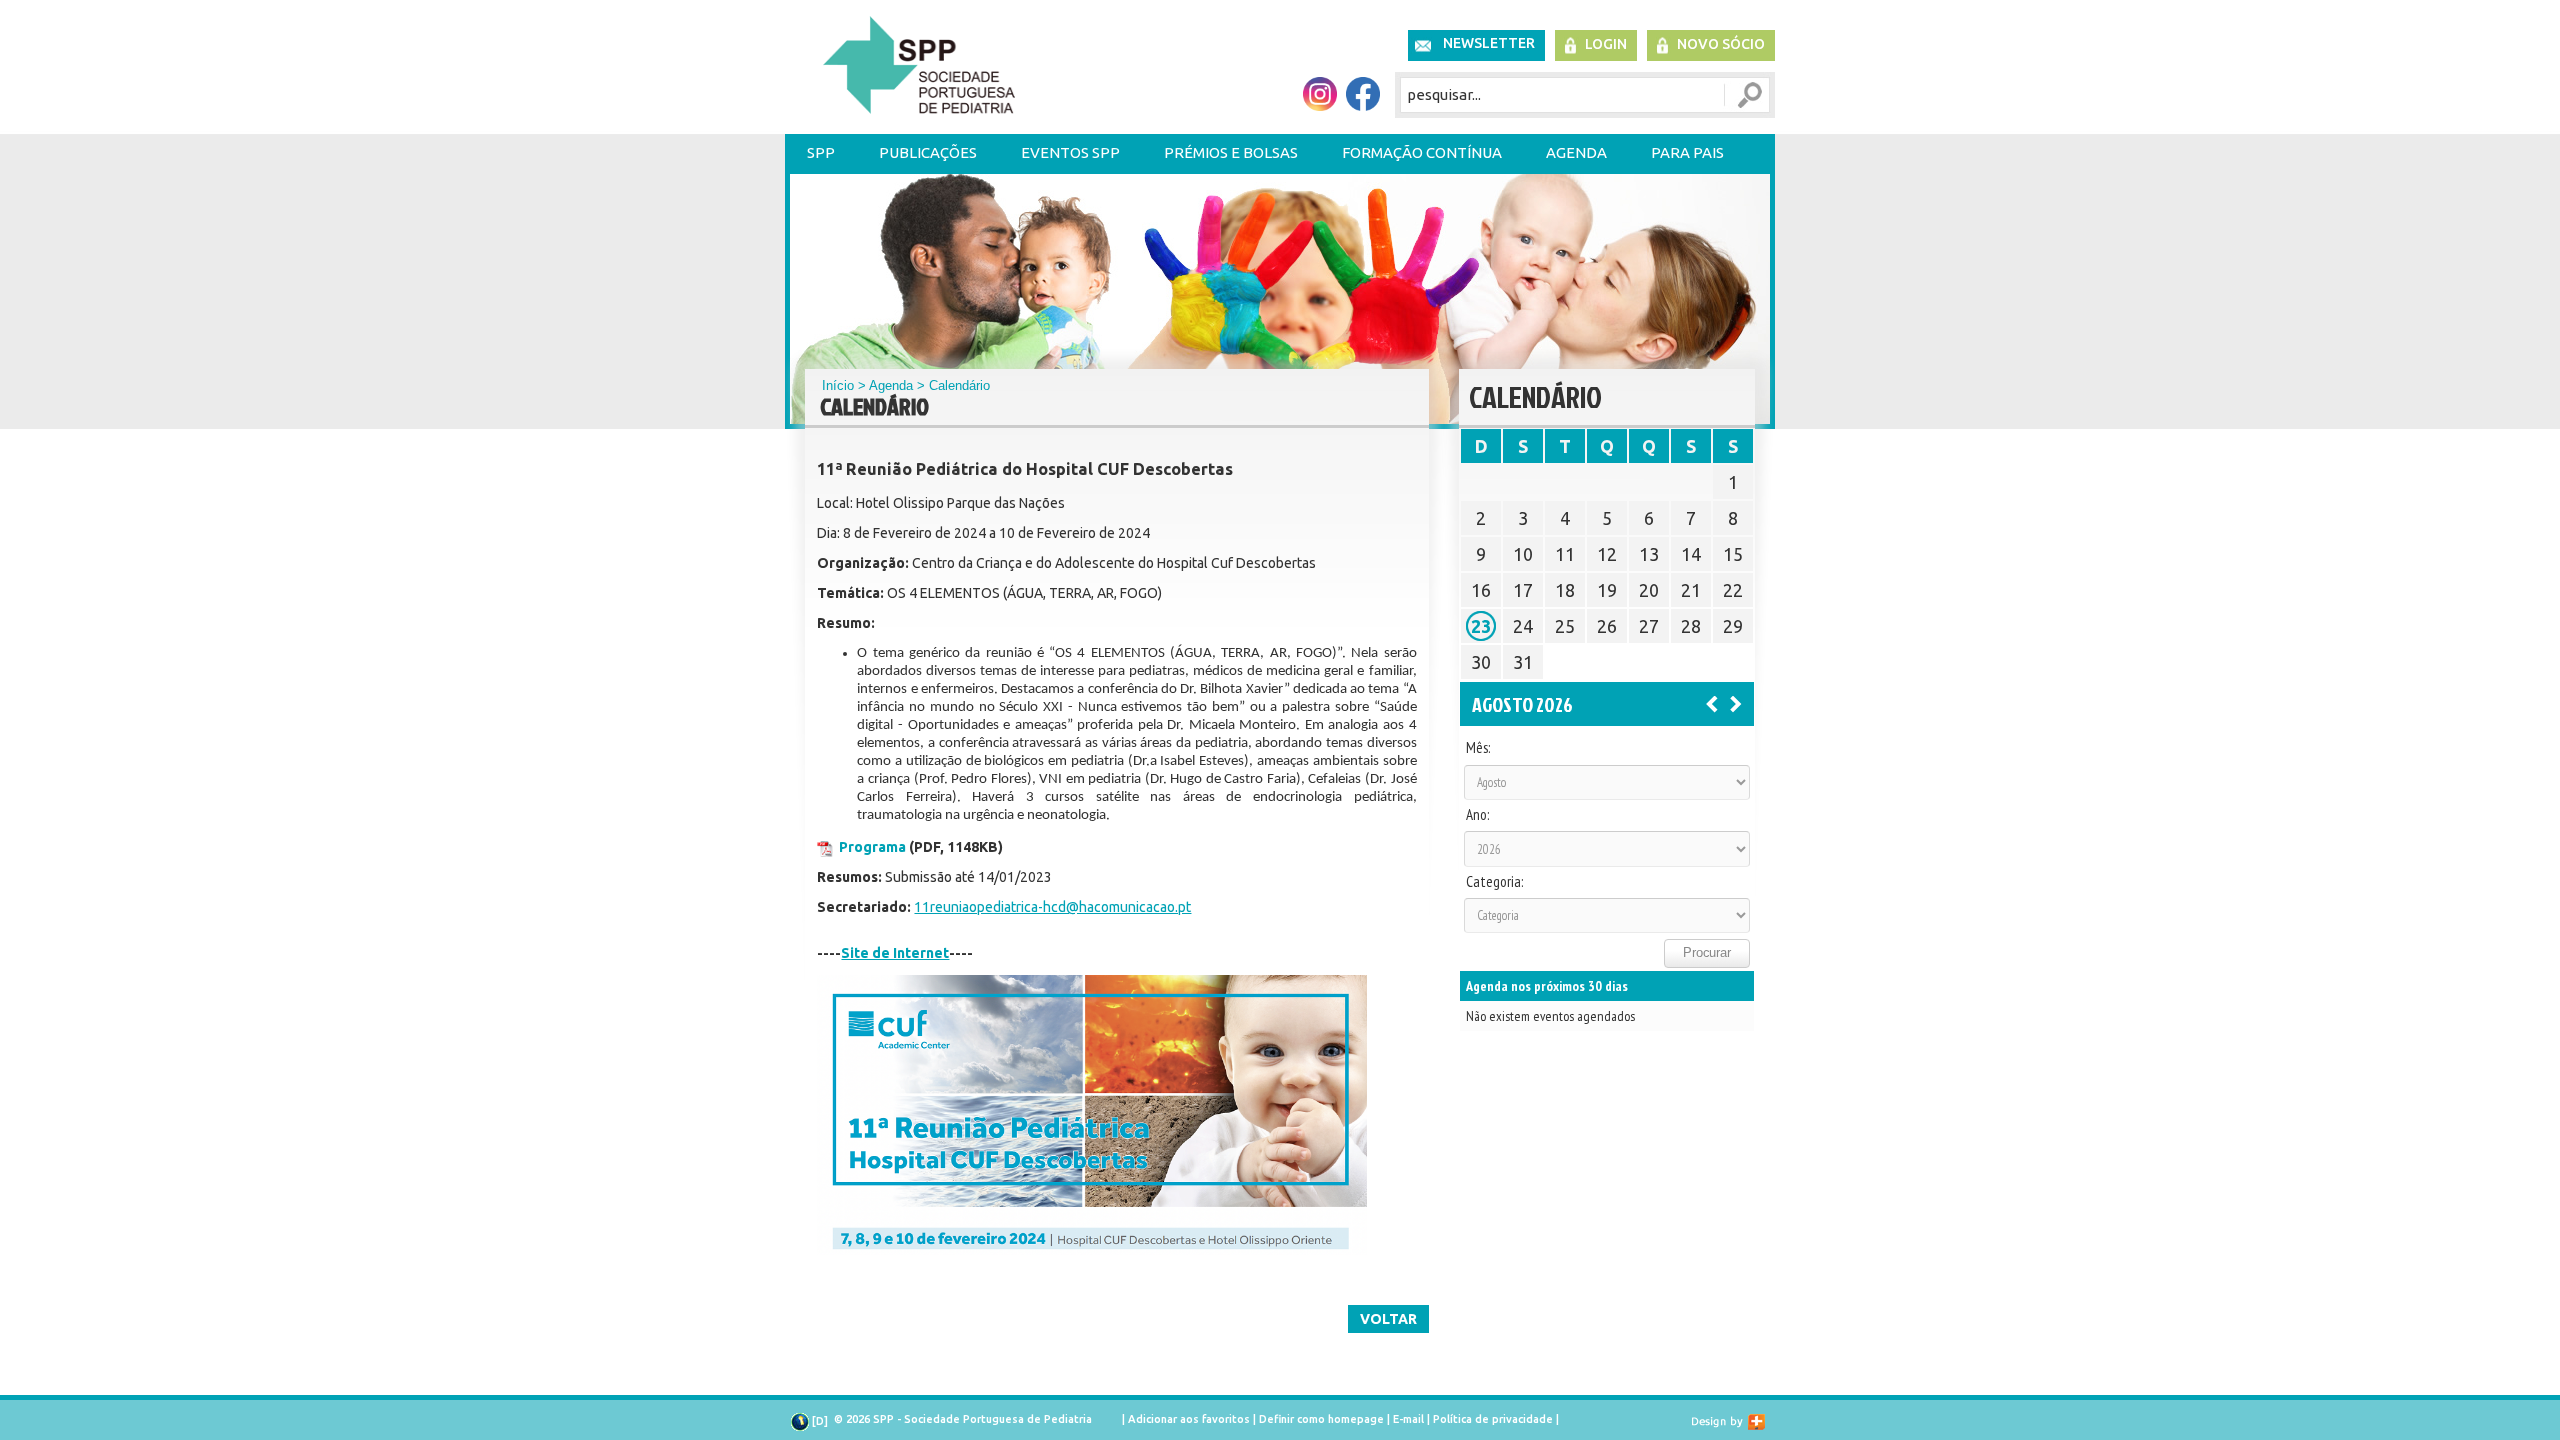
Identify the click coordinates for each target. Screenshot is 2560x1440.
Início (838, 385)
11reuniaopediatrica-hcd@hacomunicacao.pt (1052, 907)
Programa (872, 847)
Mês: (1478, 748)
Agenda (1576, 152)
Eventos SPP (1070, 152)
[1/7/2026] (1712, 703)
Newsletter (1489, 43)
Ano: (1477, 815)
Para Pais (1687, 152)
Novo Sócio (1721, 44)
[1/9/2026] (1736, 703)
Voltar (1388, 1319)
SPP (821, 152)
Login (1606, 44)
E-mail (1408, 1419)
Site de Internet (895, 953)
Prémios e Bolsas (1231, 152)
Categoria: (1494, 882)
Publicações (928, 152)
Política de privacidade (1493, 1419)
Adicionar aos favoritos (1189, 1419)
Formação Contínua (1422, 152)
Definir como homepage (1321, 1419)
